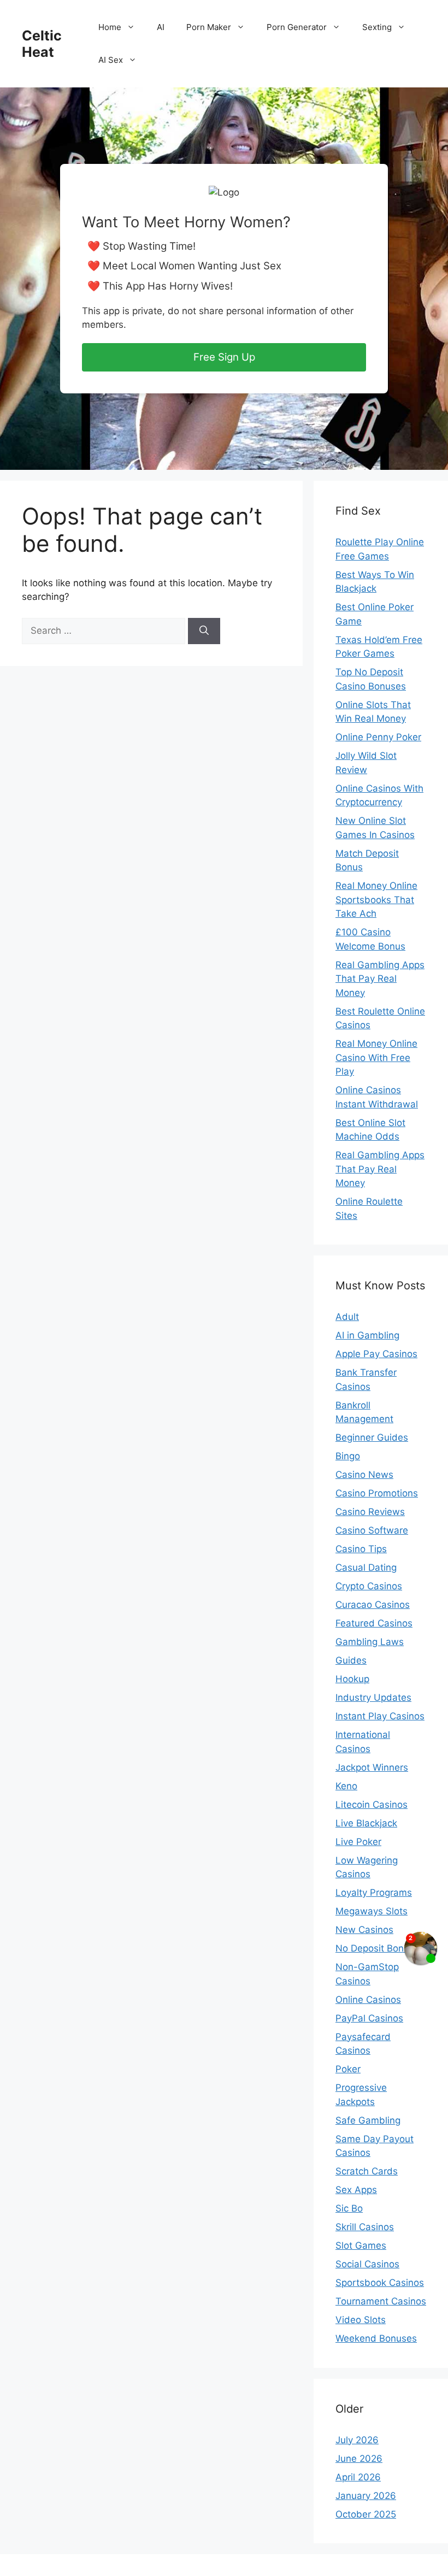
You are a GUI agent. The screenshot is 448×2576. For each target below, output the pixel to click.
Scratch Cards (367, 2171)
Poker (348, 2069)
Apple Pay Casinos (376, 1354)
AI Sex (111, 60)
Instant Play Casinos (380, 1716)
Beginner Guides (372, 1437)
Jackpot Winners (372, 1767)
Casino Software (372, 1530)
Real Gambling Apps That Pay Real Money (380, 979)
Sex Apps (356, 2190)
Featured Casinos (374, 1623)
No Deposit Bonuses (380, 1948)
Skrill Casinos (365, 2227)
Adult (347, 1317)
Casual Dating (366, 1567)
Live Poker (358, 1842)
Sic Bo (349, 2208)
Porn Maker (209, 27)
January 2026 (366, 2496)
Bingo (348, 1456)
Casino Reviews (370, 1512)
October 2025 (366, 2514)
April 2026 (358, 2477)
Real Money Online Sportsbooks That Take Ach (376, 900)
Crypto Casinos (369, 1586)
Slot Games (361, 2245)
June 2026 (359, 2459)
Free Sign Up (224, 357)
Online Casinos (368, 2000)
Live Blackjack (366, 1823)
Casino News (364, 1475)
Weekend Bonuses (376, 2338)
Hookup (352, 1679)
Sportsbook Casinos (380, 2283)
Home (110, 27)
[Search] (204, 631)
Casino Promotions (377, 1493)
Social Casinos (367, 2264)
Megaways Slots (372, 1911)
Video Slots (361, 2320)
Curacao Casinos (373, 1605)
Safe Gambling (368, 2120)
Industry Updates (373, 1697)
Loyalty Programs (374, 1893)
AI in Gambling (367, 1335)
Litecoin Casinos (372, 1805)
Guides (351, 1660)
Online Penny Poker (378, 737)
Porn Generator (297, 27)
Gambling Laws (370, 1642)
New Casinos (364, 1930)
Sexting (377, 27)
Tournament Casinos (381, 2301)
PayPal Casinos (369, 2018)
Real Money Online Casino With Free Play (376, 1057)
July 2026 (357, 2440)
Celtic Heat (42, 44)
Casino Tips (361, 1549)
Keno (346, 1786)
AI (161, 27)
